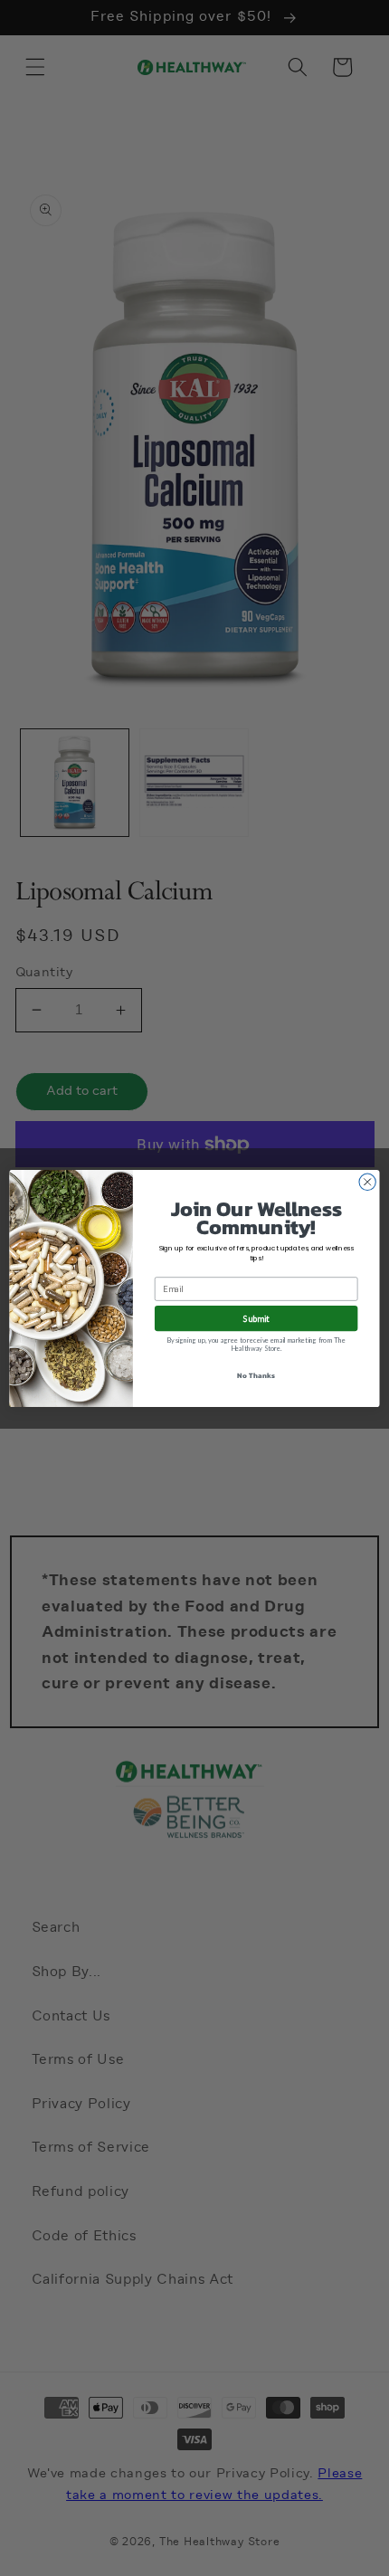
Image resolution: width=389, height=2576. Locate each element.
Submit (256, 1318)
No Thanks (256, 1375)
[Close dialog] (367, 1182)
